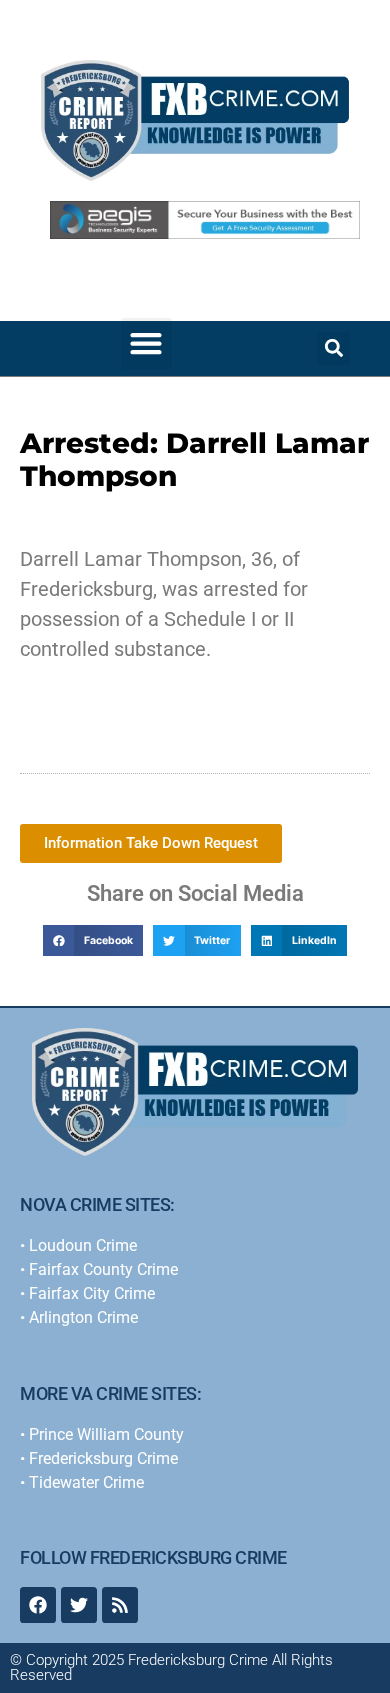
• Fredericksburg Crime (99, 1458)
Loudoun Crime (83, 1245)
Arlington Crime (83, 1317)
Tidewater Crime (86, 1482)
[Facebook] (38, 1605)
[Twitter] (79, 1605)
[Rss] (120, 1605)
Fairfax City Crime (92, 1293)
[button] (146, 343)
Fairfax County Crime (103, 1269)
